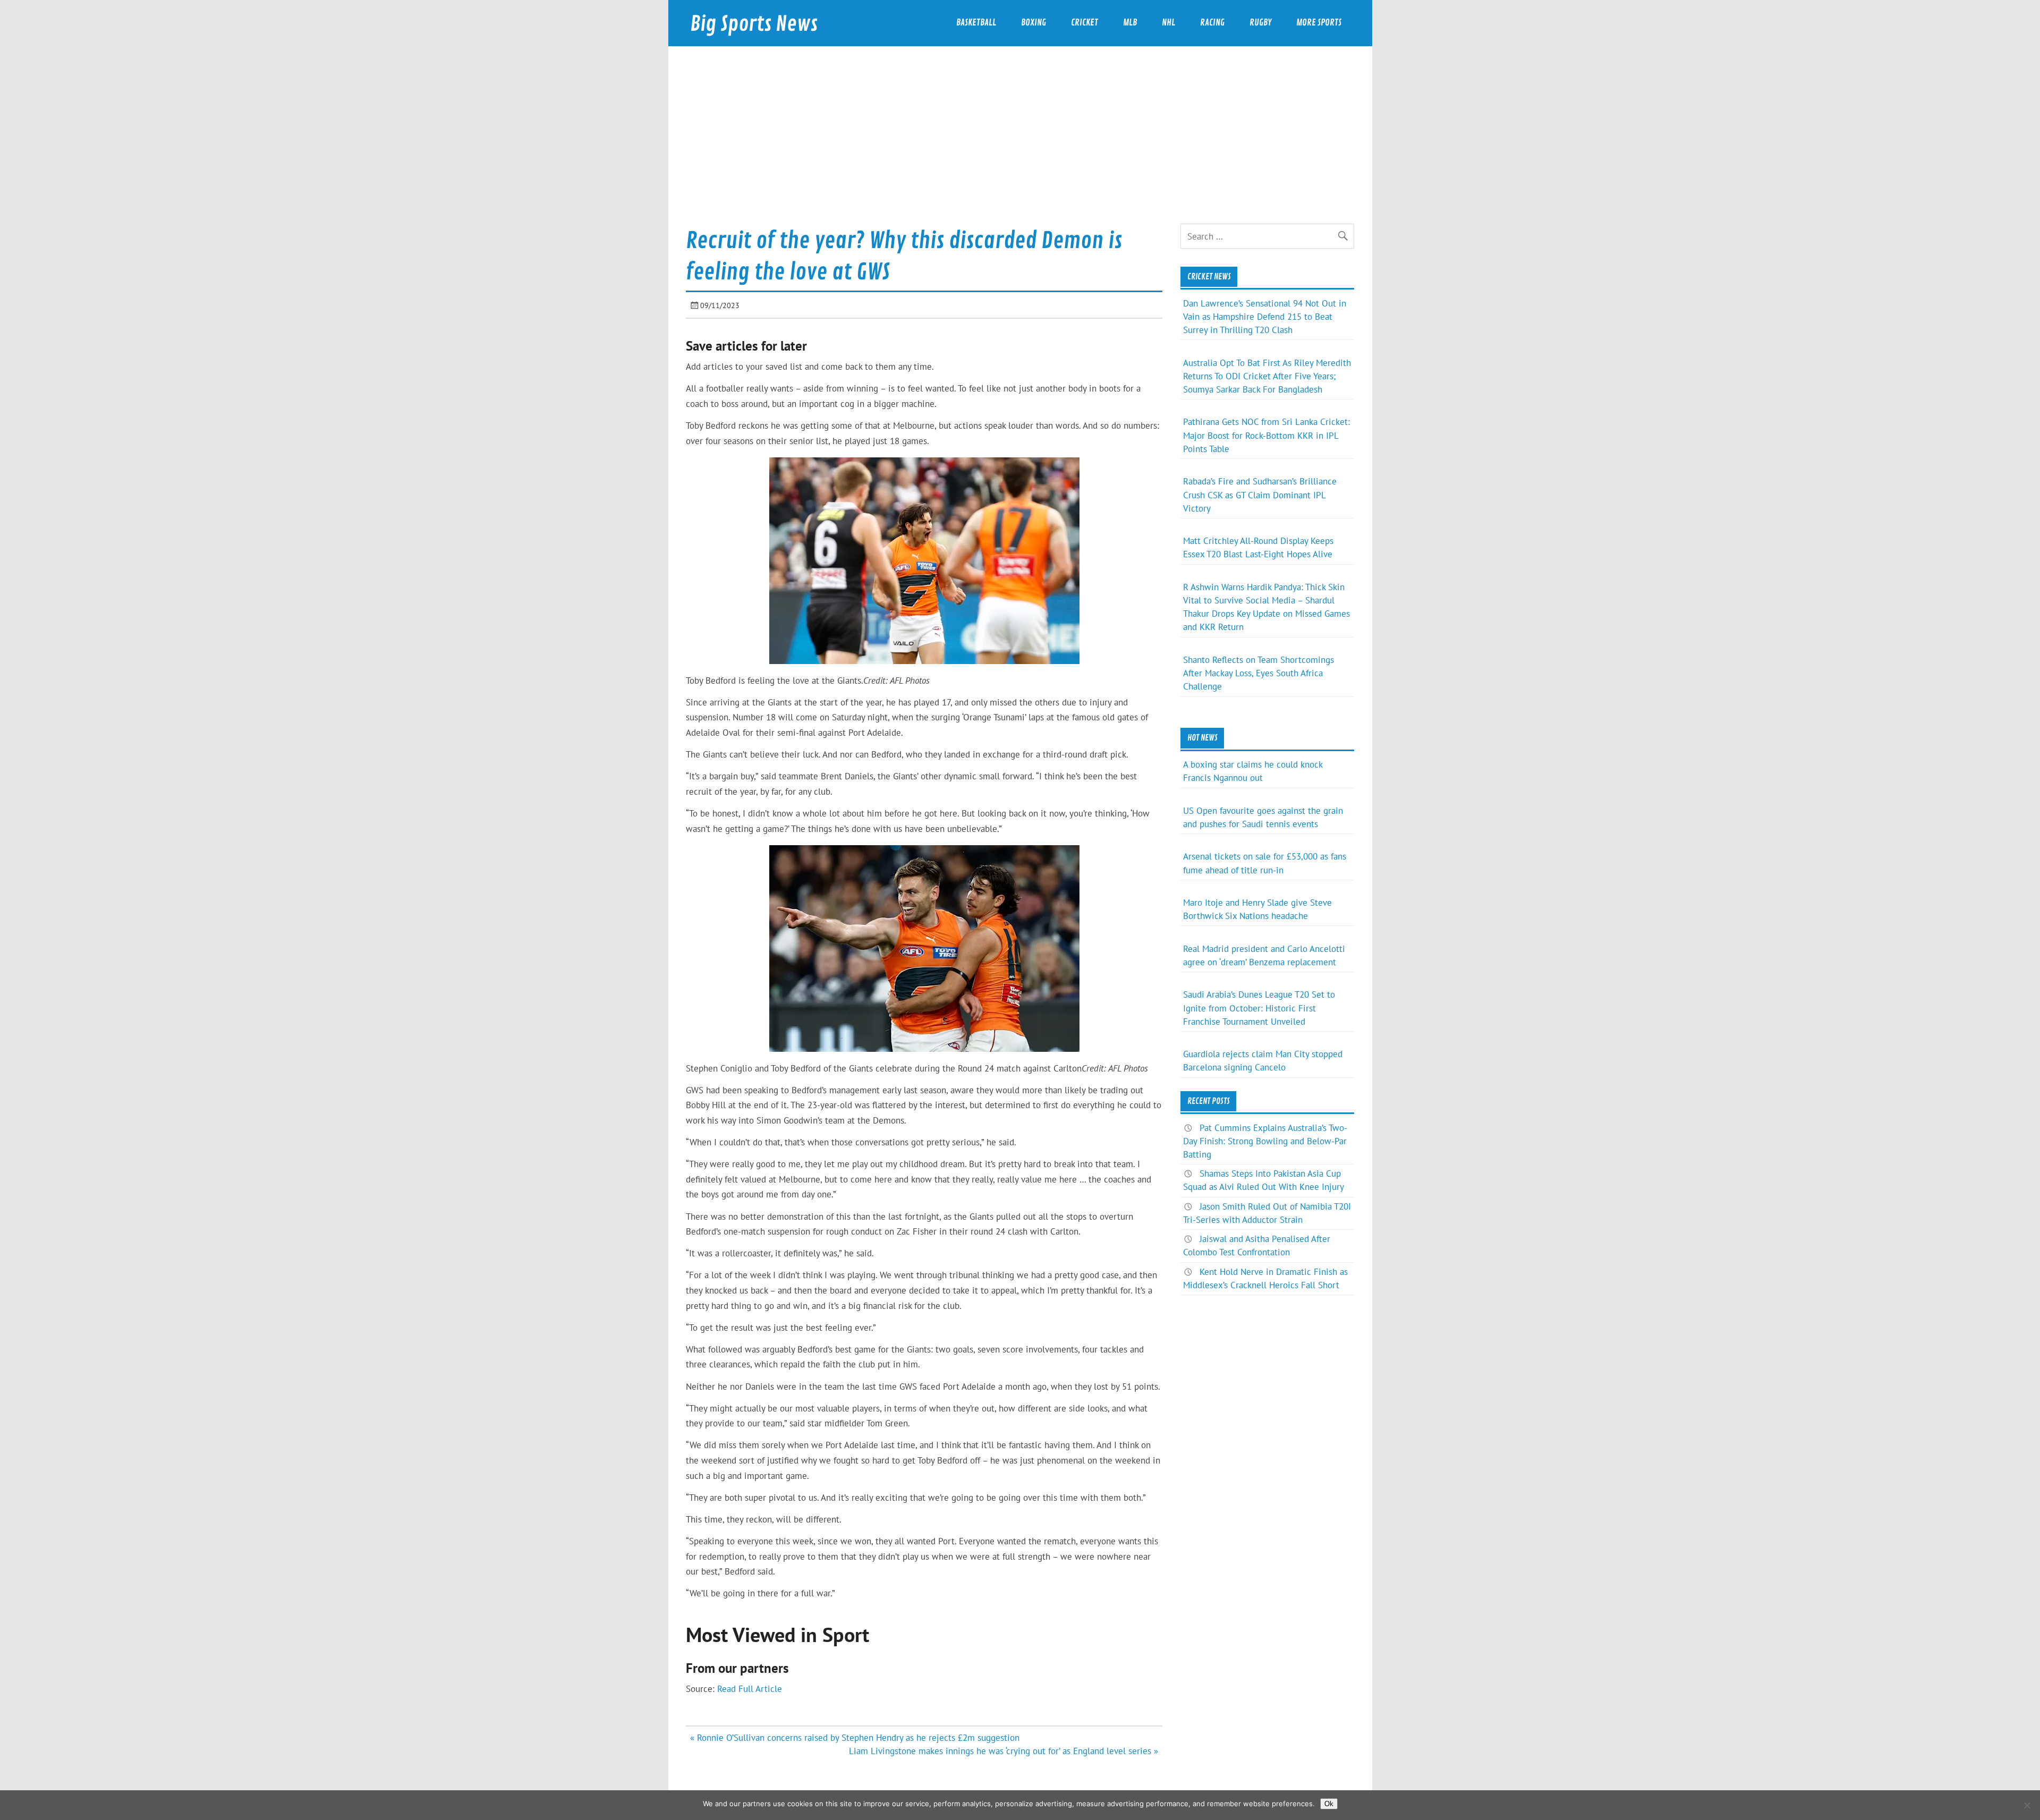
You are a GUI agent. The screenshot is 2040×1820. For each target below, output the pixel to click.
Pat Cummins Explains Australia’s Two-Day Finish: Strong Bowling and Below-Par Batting (1265, 1141)
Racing (1212, 23)
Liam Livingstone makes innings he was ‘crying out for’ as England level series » (1004, 1751)
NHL (1168, 23)
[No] (2027, 1805)
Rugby (1260, 23)
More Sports (1319, 23)
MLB (1130, 23)
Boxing (1034, 23)
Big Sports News (754, 24)
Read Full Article (750, 1689)
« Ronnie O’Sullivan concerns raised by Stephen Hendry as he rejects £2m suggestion (855, 1738)
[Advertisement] (1020, 144)
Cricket (1085, 23)
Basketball (976, 23)
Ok (1329, 1804)
